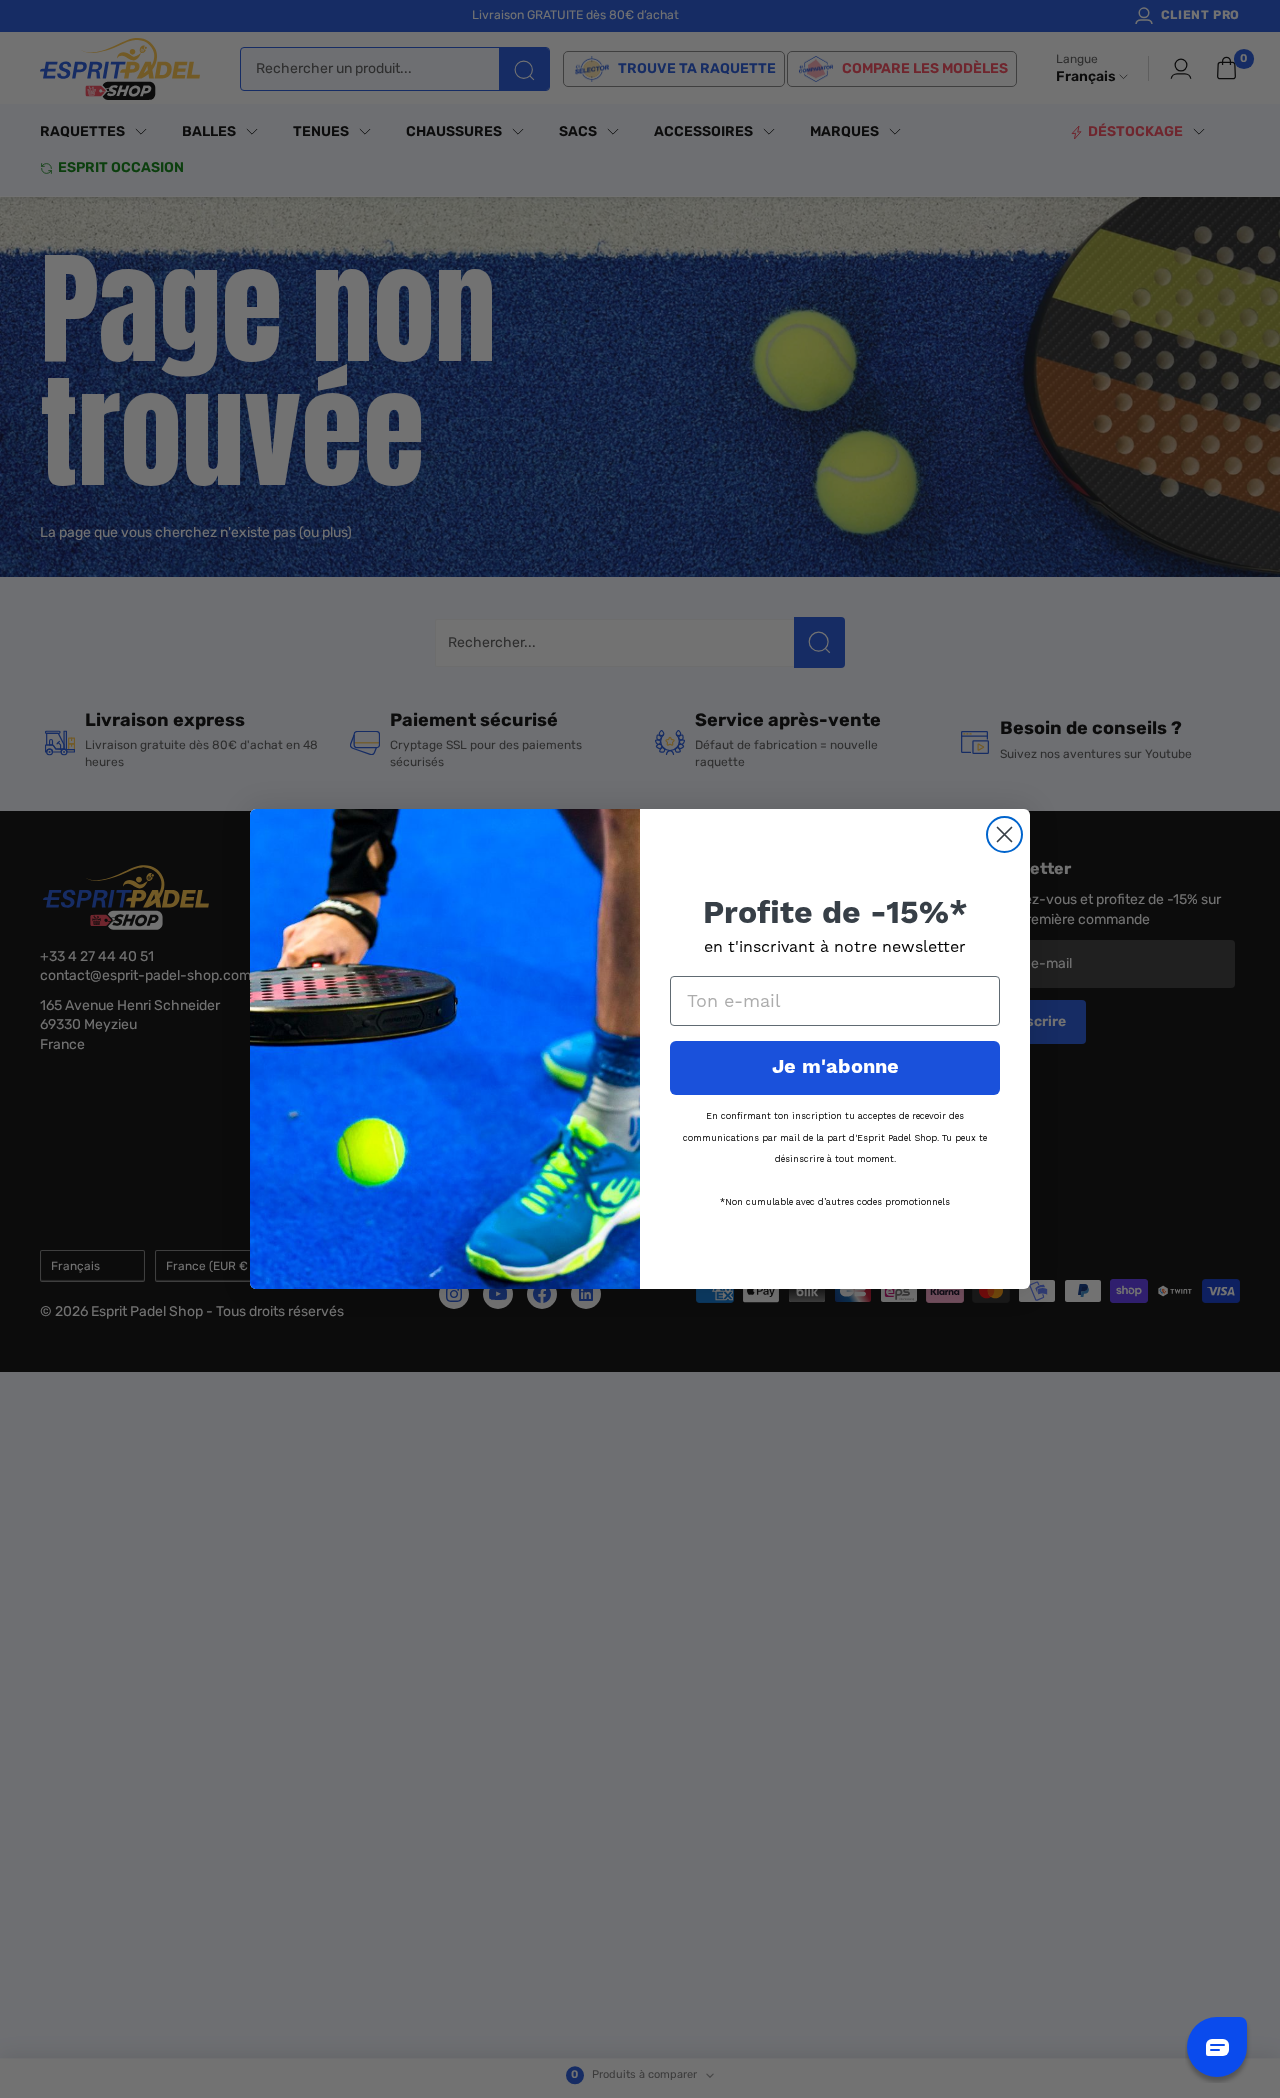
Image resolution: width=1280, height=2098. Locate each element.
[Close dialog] (1004, 834)
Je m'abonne (835, 1067)
